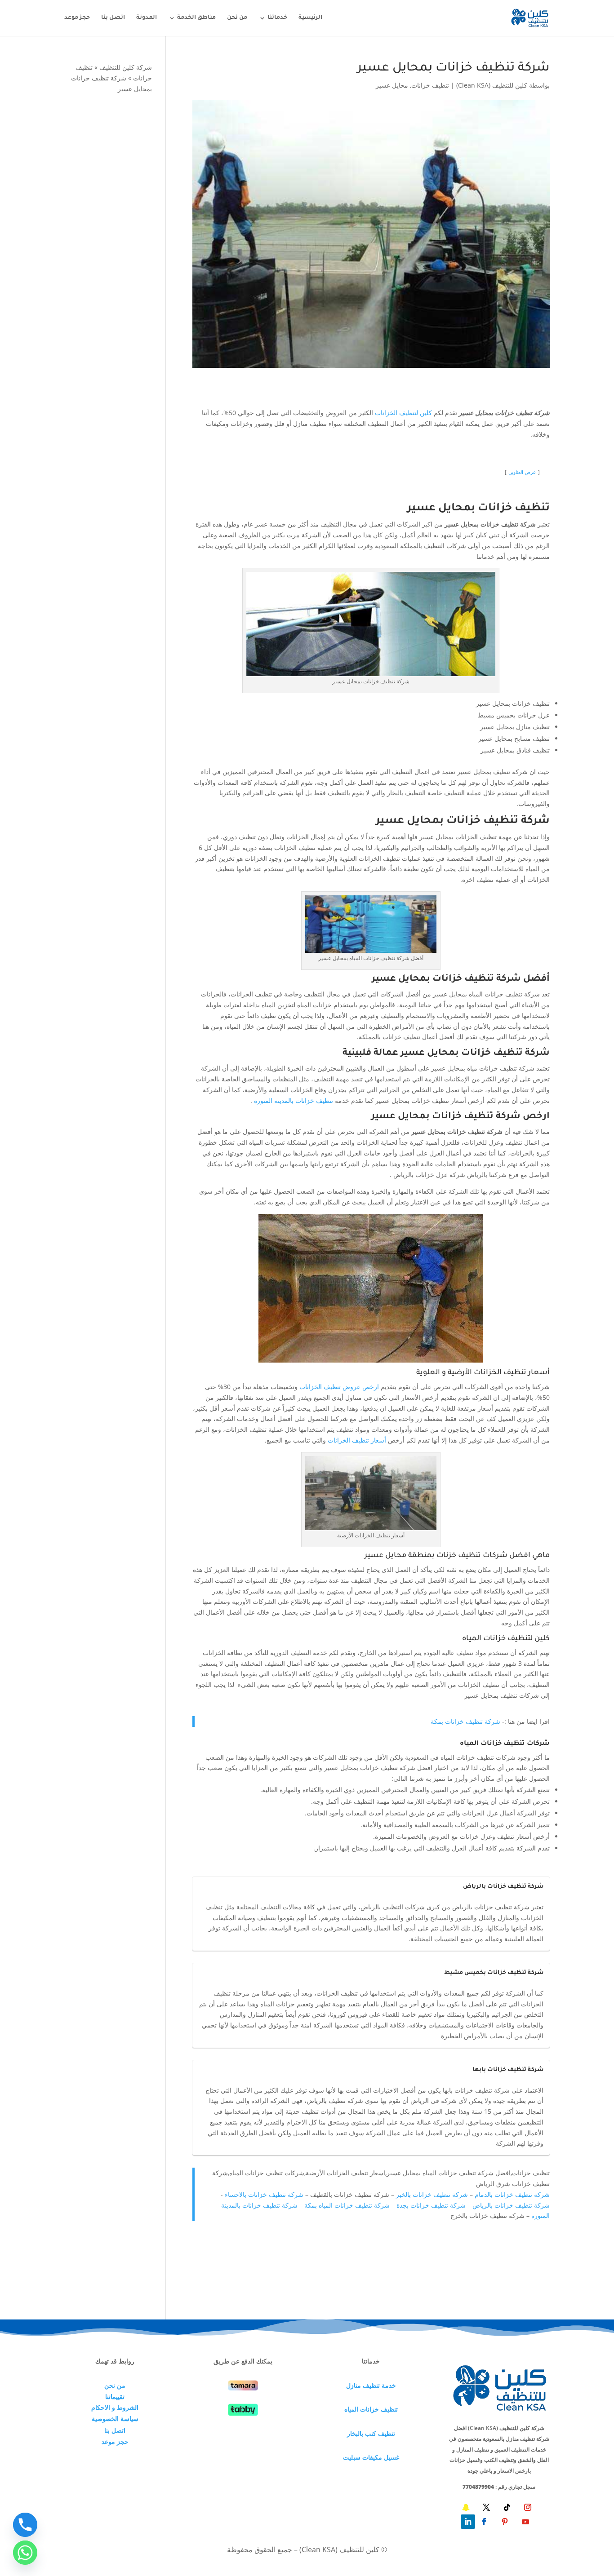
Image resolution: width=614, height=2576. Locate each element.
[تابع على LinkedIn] (468, 2522)
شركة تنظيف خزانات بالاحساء (264, 2194)
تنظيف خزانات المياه (371, 2409)
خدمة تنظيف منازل (371, 2385)
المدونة (147, 18)
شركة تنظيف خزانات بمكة (465, 1721)
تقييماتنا (115, 2397)
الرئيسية (310, 18)
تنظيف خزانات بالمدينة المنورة (294, 1100)
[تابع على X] (486, 2507)
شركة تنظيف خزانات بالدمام (512, 2194)
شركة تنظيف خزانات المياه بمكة (347, 2205)
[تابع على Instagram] (528, 2507)
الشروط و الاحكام (115, 2407)
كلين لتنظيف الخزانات (403, 413)
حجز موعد (77, 18)
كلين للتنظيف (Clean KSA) (492, 85)
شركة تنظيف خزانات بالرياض (511, 2205)
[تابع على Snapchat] (466, 2507)
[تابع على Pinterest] (505, 2522)
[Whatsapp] (25, 2553)
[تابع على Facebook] (484, 2522)
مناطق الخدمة (196, 18)
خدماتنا (277, 18)
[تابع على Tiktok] (507, 2507)
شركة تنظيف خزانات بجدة (431, 2205)
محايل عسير (392, 85)
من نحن (237, 18)
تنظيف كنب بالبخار (371, 2433)
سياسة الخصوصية (115, 2419)
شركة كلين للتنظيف (126, 67)
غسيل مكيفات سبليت (371, 2457)
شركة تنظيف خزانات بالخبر (432, 2194)
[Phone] (25, 2525)
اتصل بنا (113, 18)
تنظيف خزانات (430, 85)
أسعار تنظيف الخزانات (357, 1440)
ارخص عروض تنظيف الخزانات (339, 1387)
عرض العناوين (522, 472)
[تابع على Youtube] (525, 2522)
